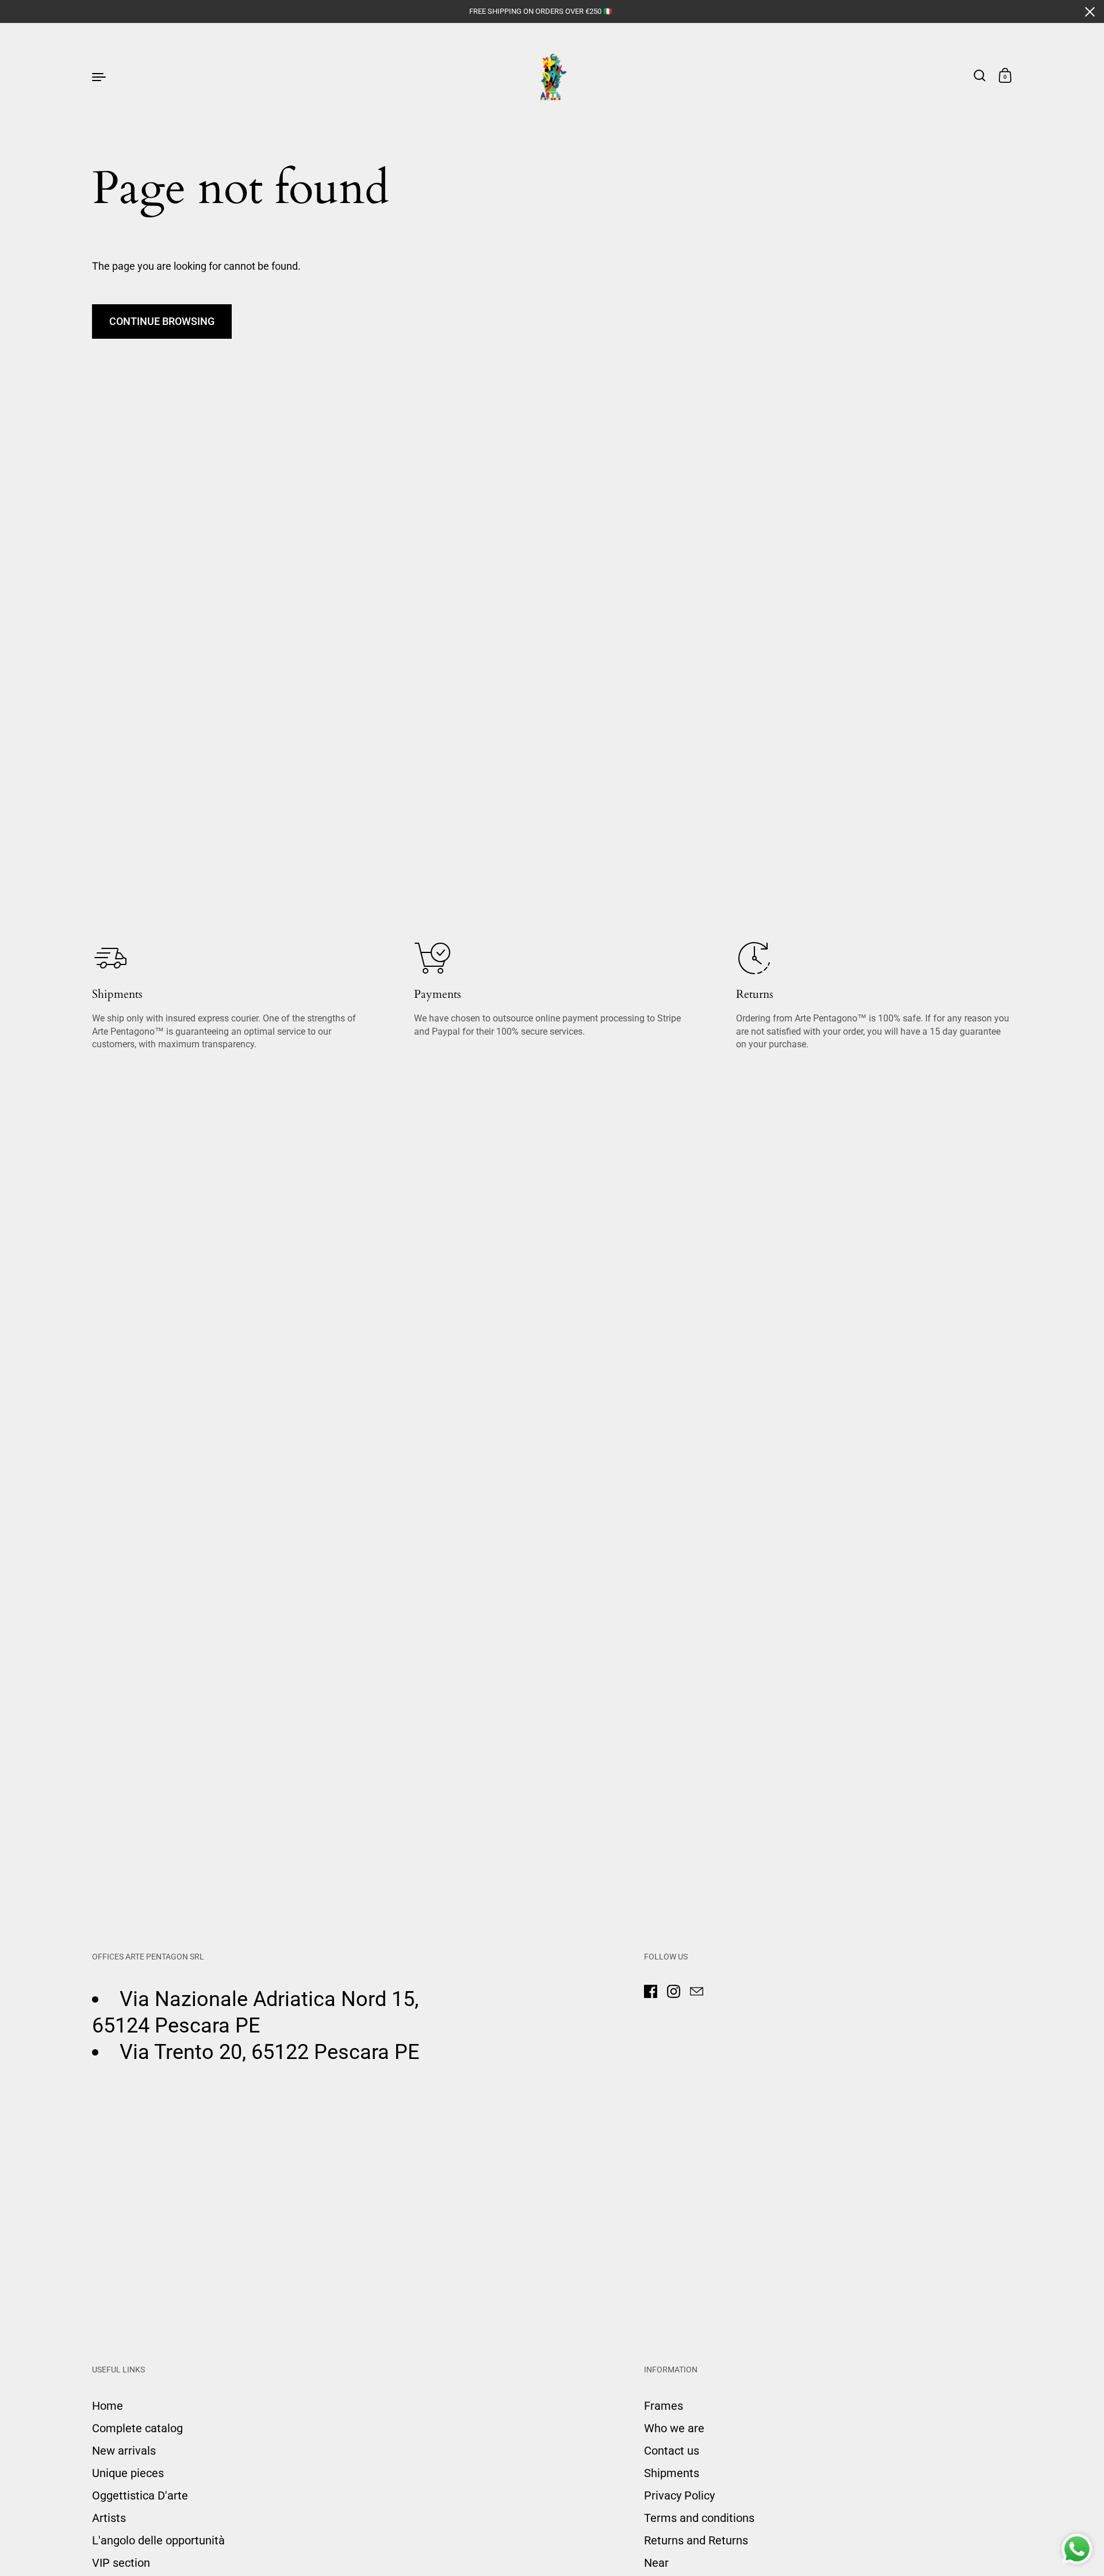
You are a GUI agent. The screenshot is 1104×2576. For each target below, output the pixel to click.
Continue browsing (162, 321)
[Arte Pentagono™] (552, 76)
